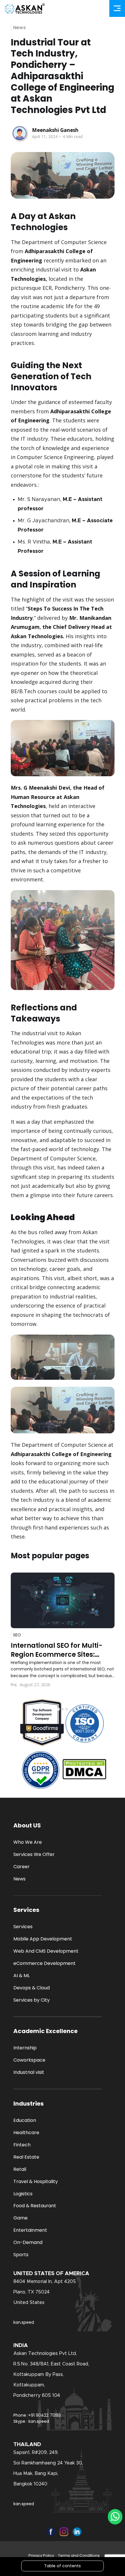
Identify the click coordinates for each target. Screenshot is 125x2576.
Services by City (32, 2000)
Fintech (22, 2145)
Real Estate (26, 2157)
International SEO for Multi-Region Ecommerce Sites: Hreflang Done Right (57, 1650)
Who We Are (28, 1842)
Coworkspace (29, 2060)
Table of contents (63, 2566)
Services (23, 1927)
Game (20, 2218)
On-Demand (28, 2242)
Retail (20, 2169)
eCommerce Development (44, 1963)
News (19, 28)
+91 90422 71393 (44, 2415)
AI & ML (22, 1976)
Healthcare (26, 2133)
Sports (21, 2255)
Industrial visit (29, 2072)
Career (22, 1867)
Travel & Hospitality (36, 2181)
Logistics (23, 2194)
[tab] (58, 1709)
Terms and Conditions (79, 2555)
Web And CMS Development (46, 1951)
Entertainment (30, 2230)
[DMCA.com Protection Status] (84, 1770)
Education (25, 2120)
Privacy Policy (41, 2555)
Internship (25, 2048)
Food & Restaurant (35, 2206)
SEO (17, 1635)
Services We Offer (34, 1854)
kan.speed (24, 2322)
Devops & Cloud (32, 1988)
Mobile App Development (43, 1939)
